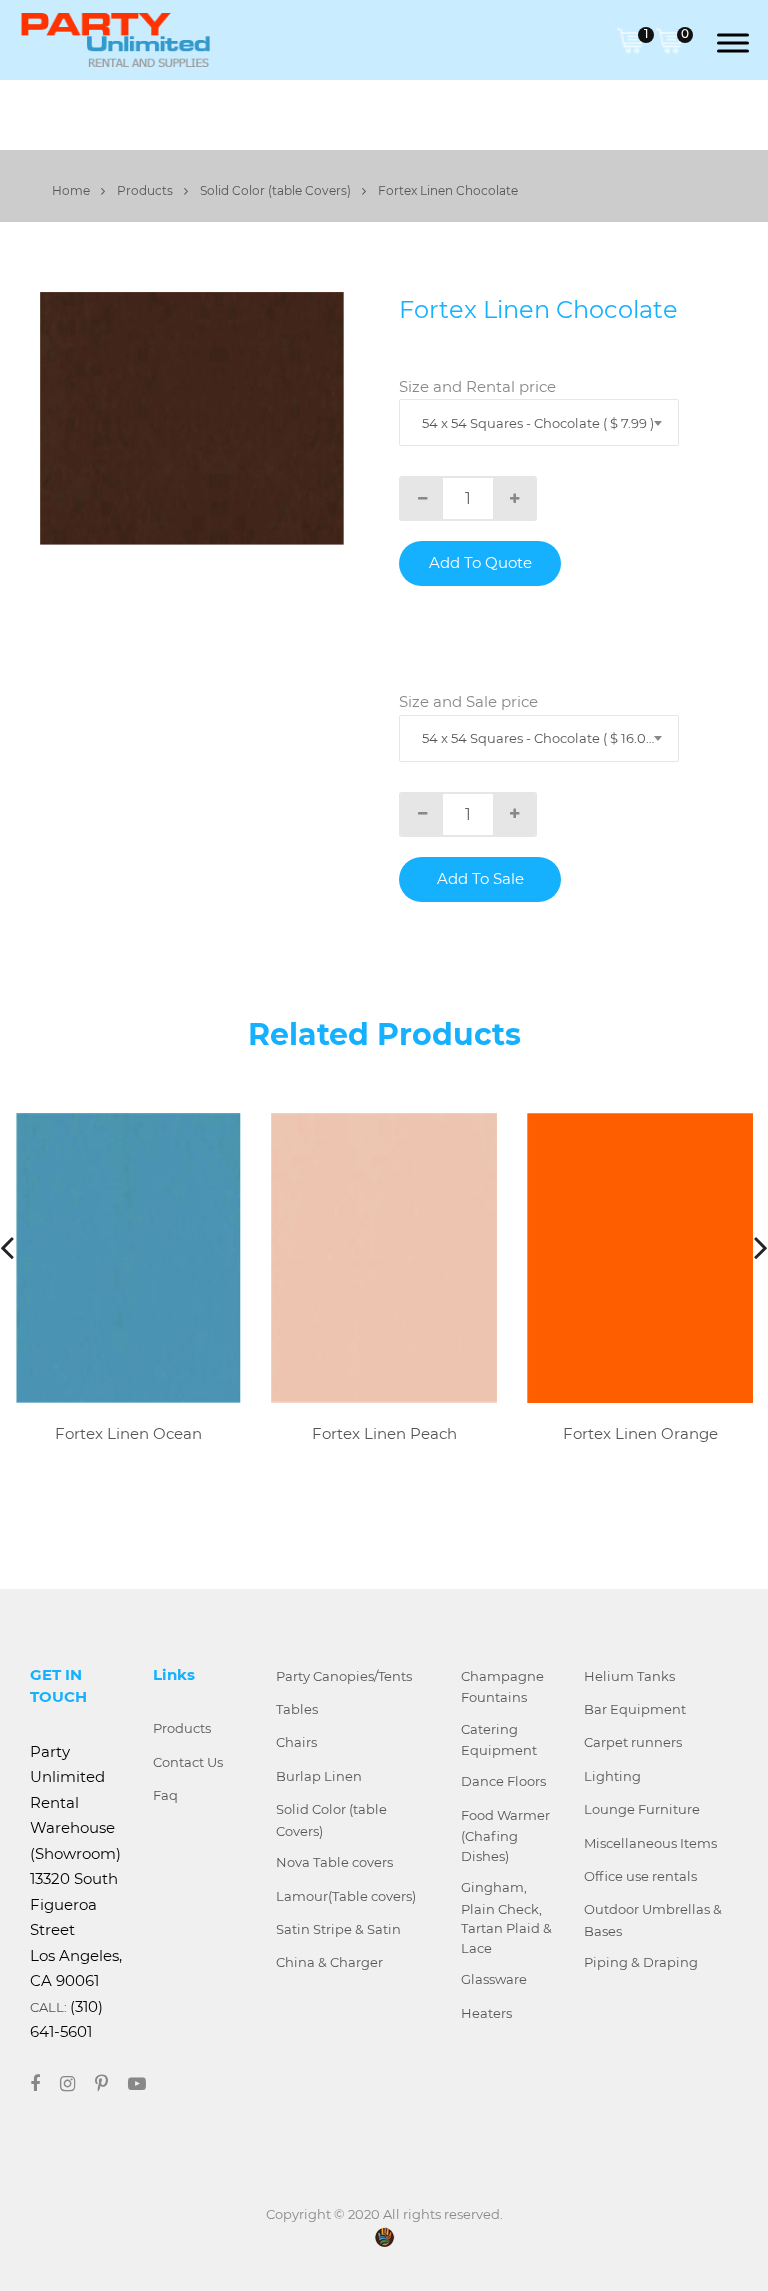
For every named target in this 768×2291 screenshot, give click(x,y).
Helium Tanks (629, 1676)
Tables (297, 1709)
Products (146, 190)
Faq (165, 1795)
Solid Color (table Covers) (277, 190)
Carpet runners (633, 1742)
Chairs (296, 1742)
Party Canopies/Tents (344, 1676)
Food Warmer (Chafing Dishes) (505, 1835)
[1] (630, 38)
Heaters (486, 2013)
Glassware (494, 1979)
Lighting (612, 1776)
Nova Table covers (334, 1862)
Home (72, 190)
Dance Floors (503, 1781)
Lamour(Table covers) (346, 1896)
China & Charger (329, 1962)
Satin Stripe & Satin (338, 1929)
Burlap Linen (319, 1776)
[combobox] (539, 422)
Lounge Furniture (642, 1809)
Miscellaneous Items (650, 1843)
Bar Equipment (635, 1709)
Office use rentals (640, 1876)
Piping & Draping (641, 1962)
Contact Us (188, 1762)
